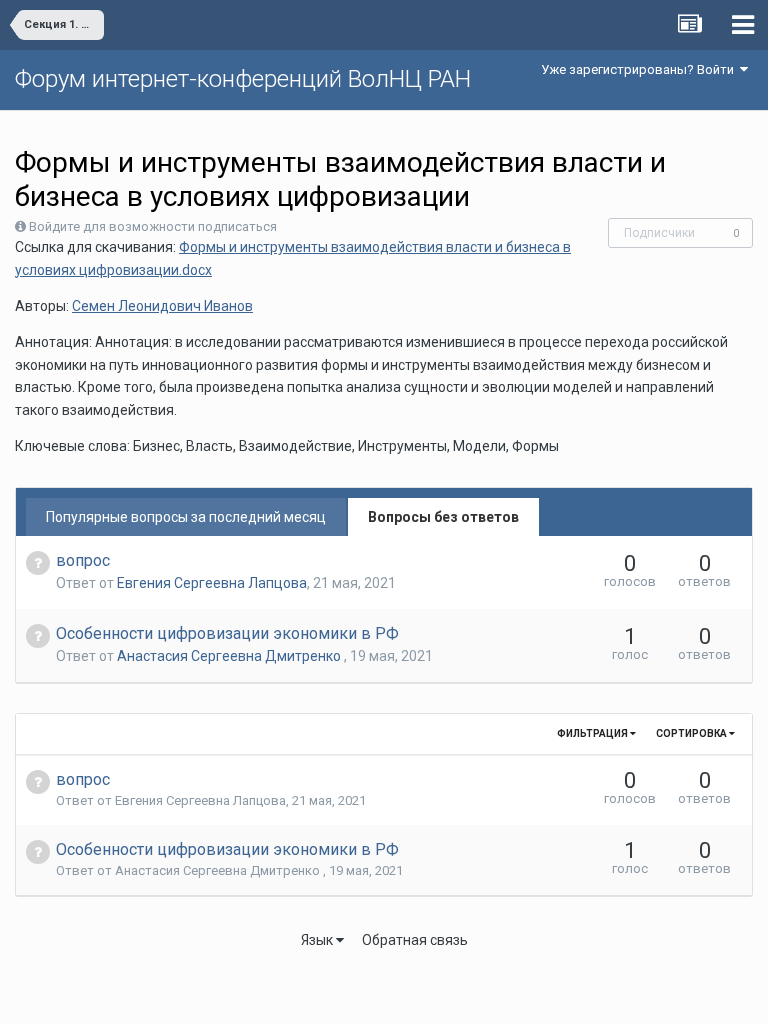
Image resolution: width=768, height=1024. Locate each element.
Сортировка (692, 733)
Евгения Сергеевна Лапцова (212, 583)
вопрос (83, 560)
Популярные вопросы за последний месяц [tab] (186, 517)
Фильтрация (593, 733)
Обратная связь (415, 940)
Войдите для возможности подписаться (153, 226)
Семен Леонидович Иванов (162, 306)
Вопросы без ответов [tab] (443, 517)
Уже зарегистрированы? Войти (640, 69)
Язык (318, 940)
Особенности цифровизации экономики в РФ (227, 633)
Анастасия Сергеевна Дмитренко (230, 656)
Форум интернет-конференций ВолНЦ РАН (243, 79)
